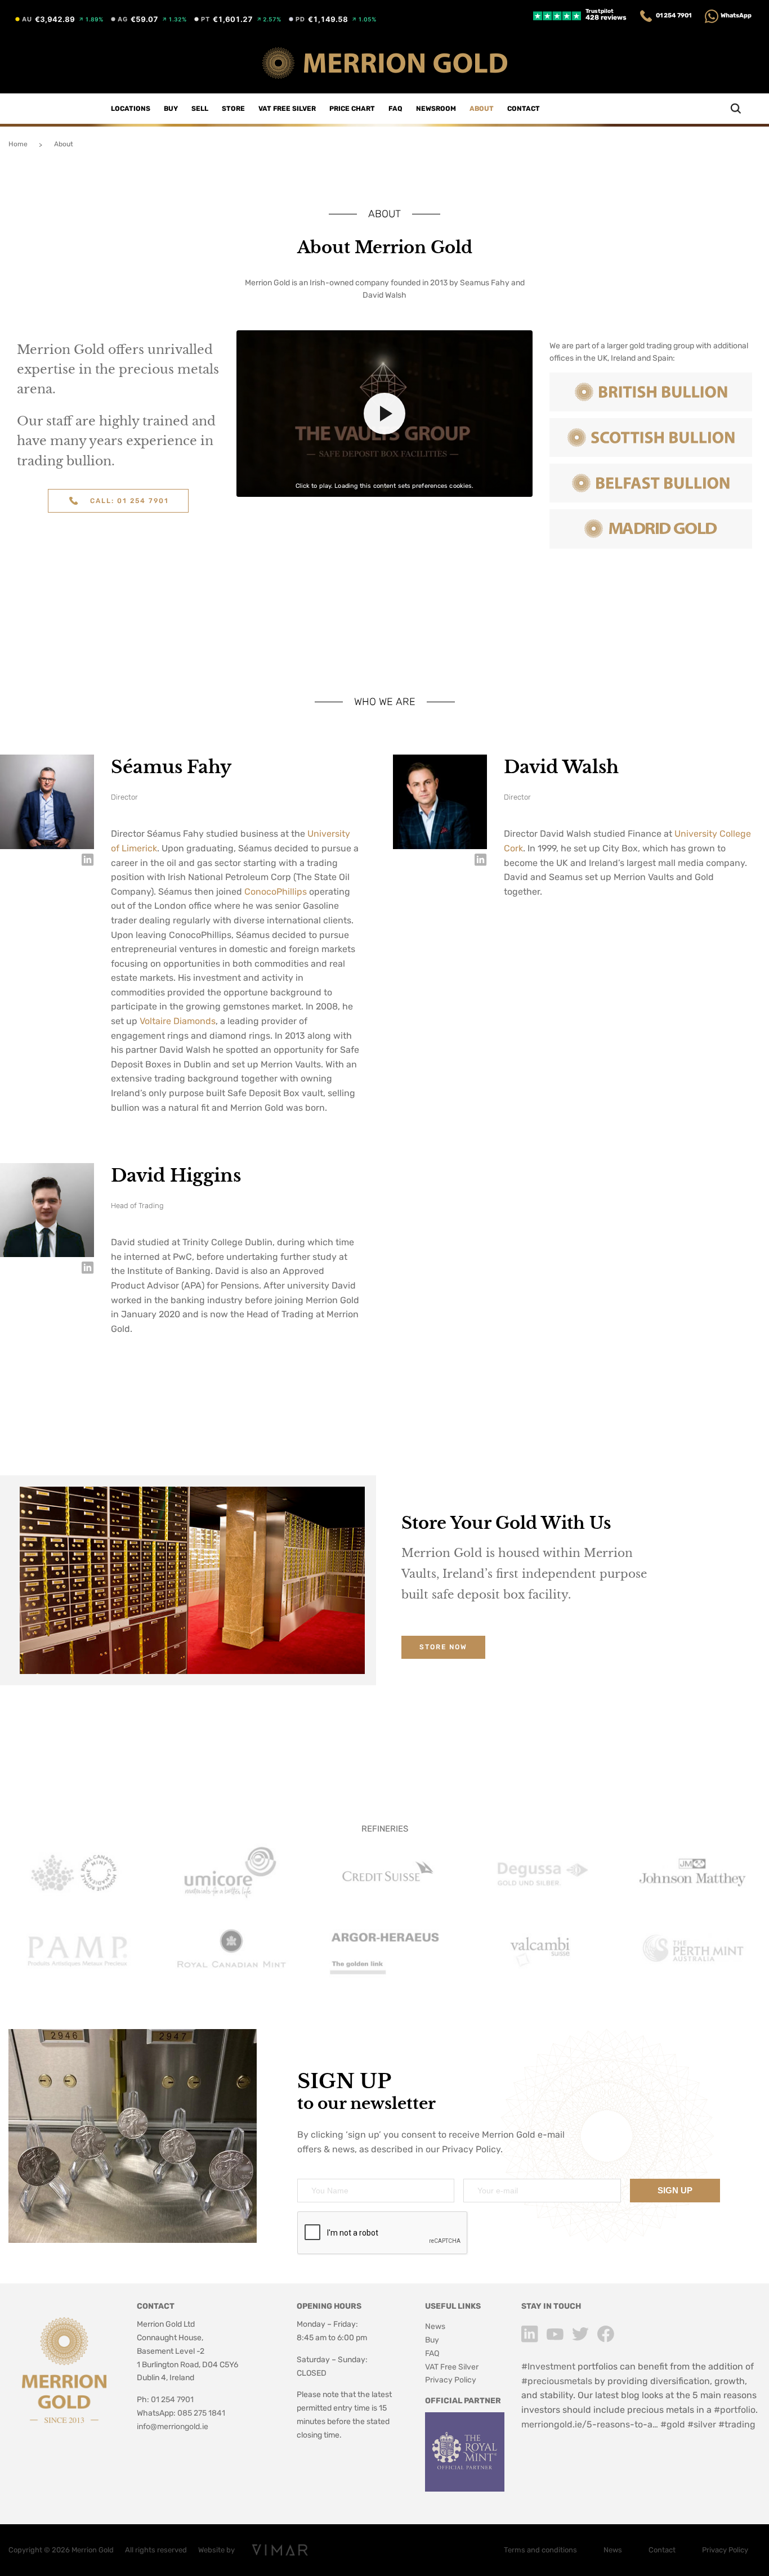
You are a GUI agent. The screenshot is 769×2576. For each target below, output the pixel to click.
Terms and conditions (540, 2550)
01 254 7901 (674, 15)
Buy (171, 109)
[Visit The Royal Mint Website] (465, 2489)
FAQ (395, 109)
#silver (702, 2424)
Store (233, 109)
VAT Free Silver (287, 109)
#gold (673, 2424)
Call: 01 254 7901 (129, 501)
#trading (737, 2424)
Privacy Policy (471, 2149)
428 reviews (606, 15)
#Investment (548, 2366)
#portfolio (735, 2410)
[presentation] (383, 2233)
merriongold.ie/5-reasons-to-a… (590, 2424)
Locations (131, 109)
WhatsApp (736, 15)
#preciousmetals (557, 2381)
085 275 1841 (201, 2413)
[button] (385, 414)
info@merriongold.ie (173, 2427)
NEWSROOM (436, 109)
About (482, 109)
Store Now (443, 1647)
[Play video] (384, 414)
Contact (524, 109)
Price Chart (352, 109)
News (435, 2326)
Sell (200, 109)
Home (18, 144)
